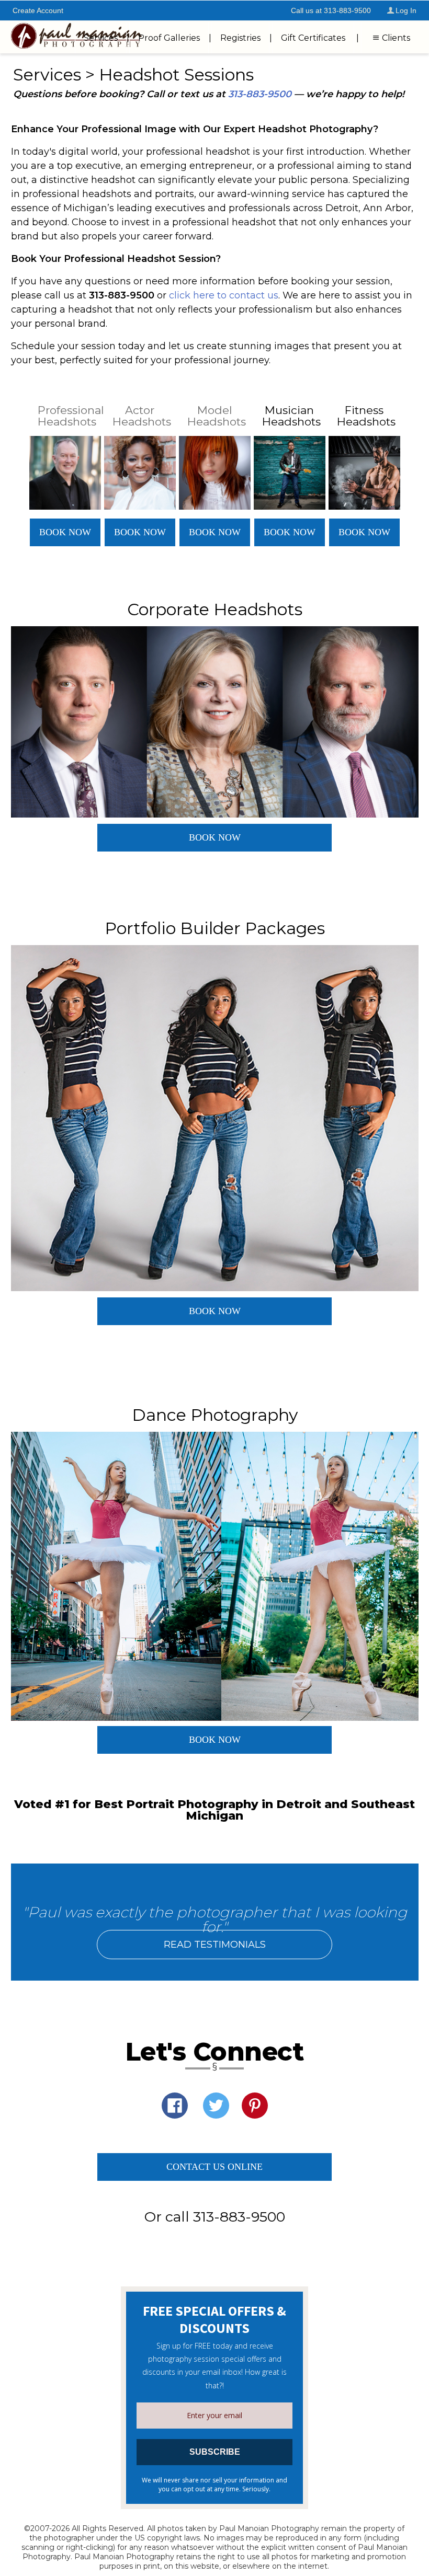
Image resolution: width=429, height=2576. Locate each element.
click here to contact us (224, 295)
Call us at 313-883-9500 (331, 10)
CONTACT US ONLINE (214, 2167)
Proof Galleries (169, 38)
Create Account (38, 10)
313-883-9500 (260, 94)
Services (101, 38)
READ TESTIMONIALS (215, 1945)
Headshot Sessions (176, 74)
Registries (240, 38)
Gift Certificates (313, 38)
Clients (396, 38)
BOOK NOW (65, 532)
